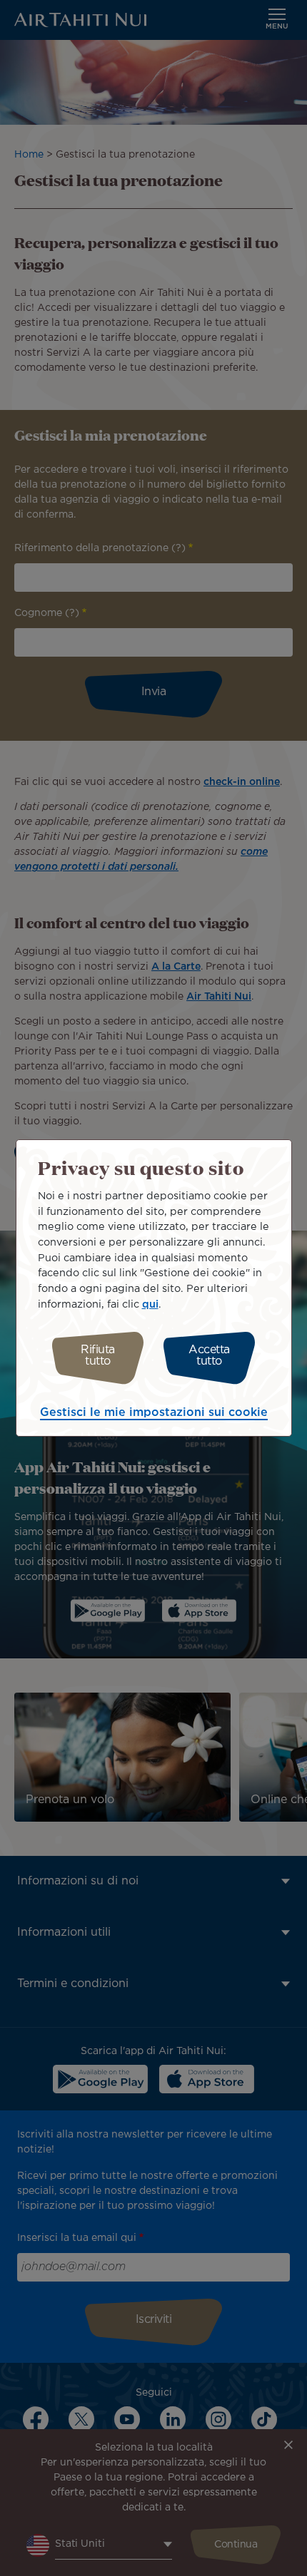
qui (150, 1304)
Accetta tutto (209, 1356)
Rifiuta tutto (98, 1356)
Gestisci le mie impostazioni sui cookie (154, 1413)
